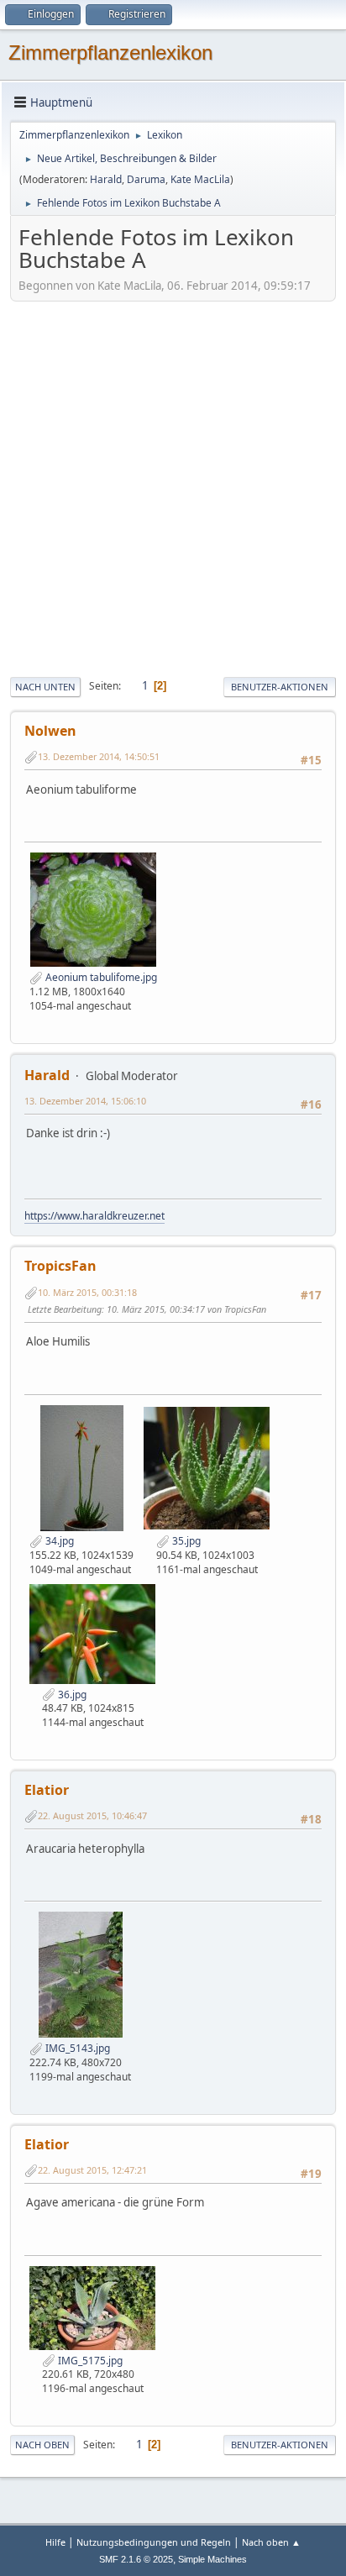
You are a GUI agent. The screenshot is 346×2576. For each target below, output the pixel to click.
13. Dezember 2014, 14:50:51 (99, 756)
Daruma (146, 179)
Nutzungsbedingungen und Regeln (154, 2542)
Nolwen (50, 731)
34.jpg (58, 1541)
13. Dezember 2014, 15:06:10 (85, 1101)
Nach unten (45, 687)
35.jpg (185, 1541)
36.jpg (71, 1695)
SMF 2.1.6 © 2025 (136, 2559)
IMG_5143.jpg (76, 2048)
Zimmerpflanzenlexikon (110, 52)
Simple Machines (212, 2559)
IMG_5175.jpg (89, 2361)
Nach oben (42, 2445)
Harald (106, 179)
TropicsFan (60, 1266)
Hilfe (55, 2542)
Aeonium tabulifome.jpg (100, 977)
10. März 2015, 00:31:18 (87, 1292)
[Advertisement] (173, 487)
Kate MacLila (200, 179)
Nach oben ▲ (271, 2542)
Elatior (47, 1790)
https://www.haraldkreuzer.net (94, 1216)
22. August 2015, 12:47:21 (92, 2170)
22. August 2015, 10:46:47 (92, 1815)
